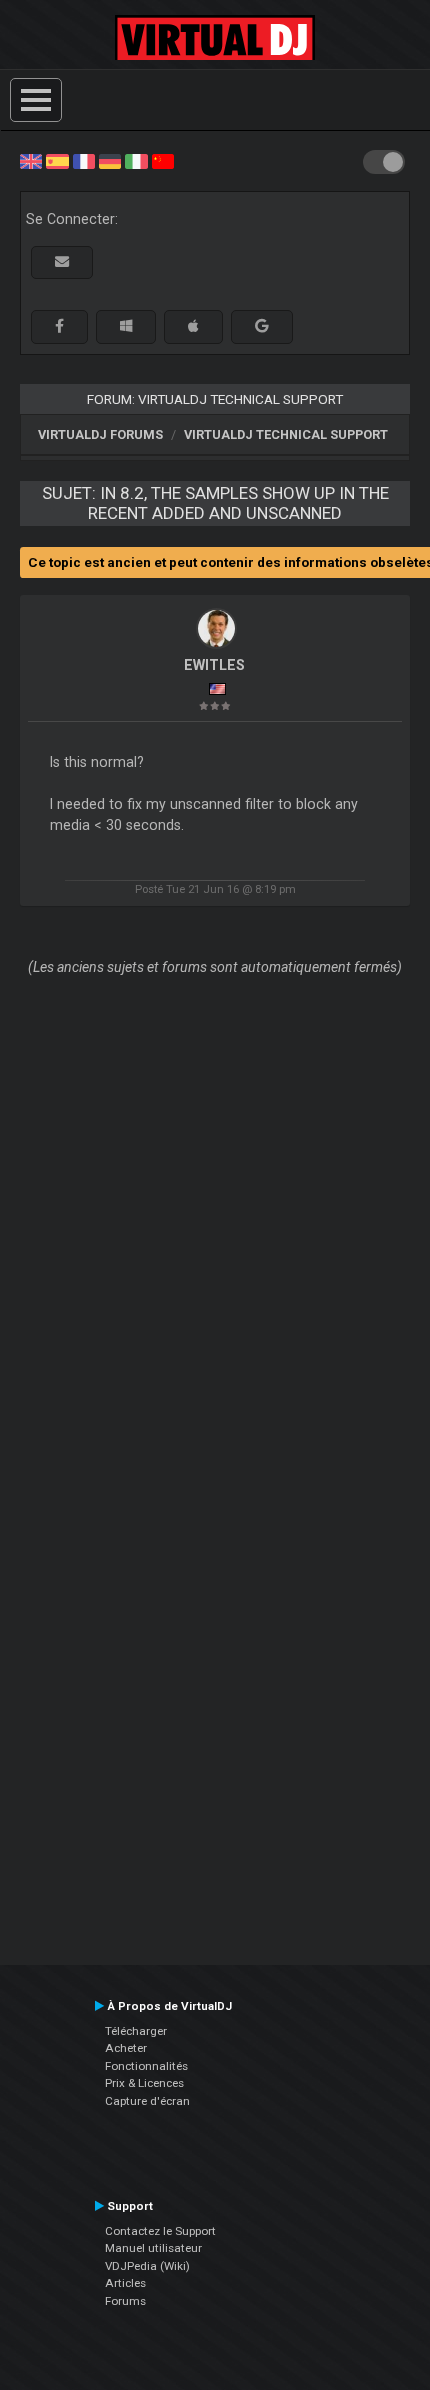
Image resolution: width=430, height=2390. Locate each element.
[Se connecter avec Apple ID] (193, 326)
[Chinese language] (163, 160)
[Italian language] (136, 160)
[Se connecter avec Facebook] (59, 326)
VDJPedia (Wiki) (147, 2266)
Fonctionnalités (146, 2066)
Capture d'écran (147, 2101)
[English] (31, 160)
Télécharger (136, 2031)
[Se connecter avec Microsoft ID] (126, 326)
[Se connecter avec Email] (62, 262)
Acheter (126, 2048)
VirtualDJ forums (100, 434)
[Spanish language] (57, 160)
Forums (125, 2301)
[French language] (84, 160)
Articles (125, 2283)
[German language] (110, 160)
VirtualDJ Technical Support (286, 434)
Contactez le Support (160, 2231)
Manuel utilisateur (153, 2248)
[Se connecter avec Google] (262, 326)
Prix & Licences (144, 2083)
